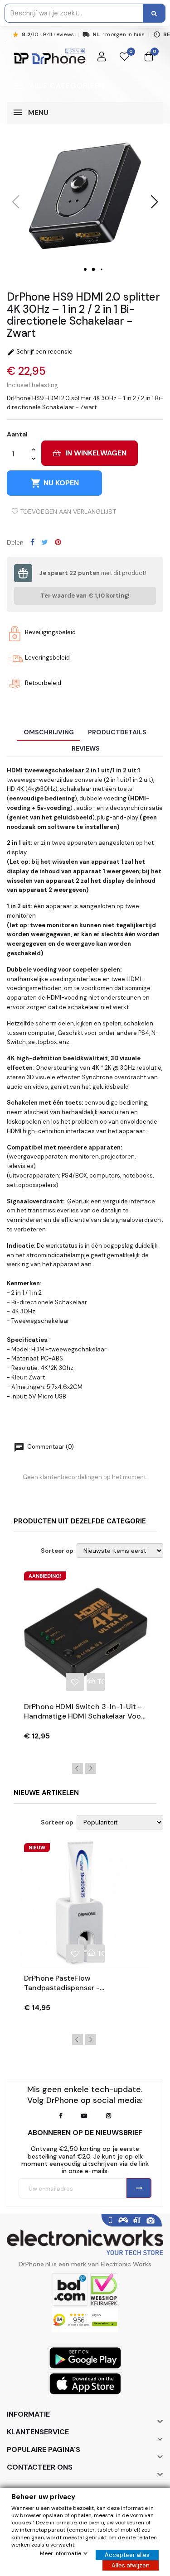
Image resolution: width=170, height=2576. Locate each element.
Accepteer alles (127, 2555)
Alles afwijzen (131, 2565)
